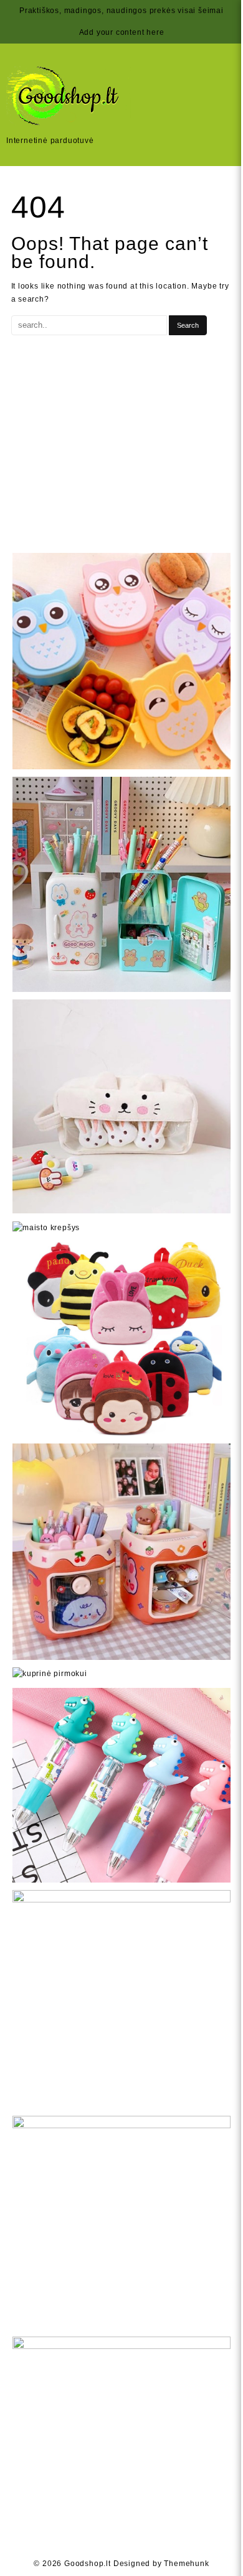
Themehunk (186, 2564)
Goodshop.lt (88, 2564)
